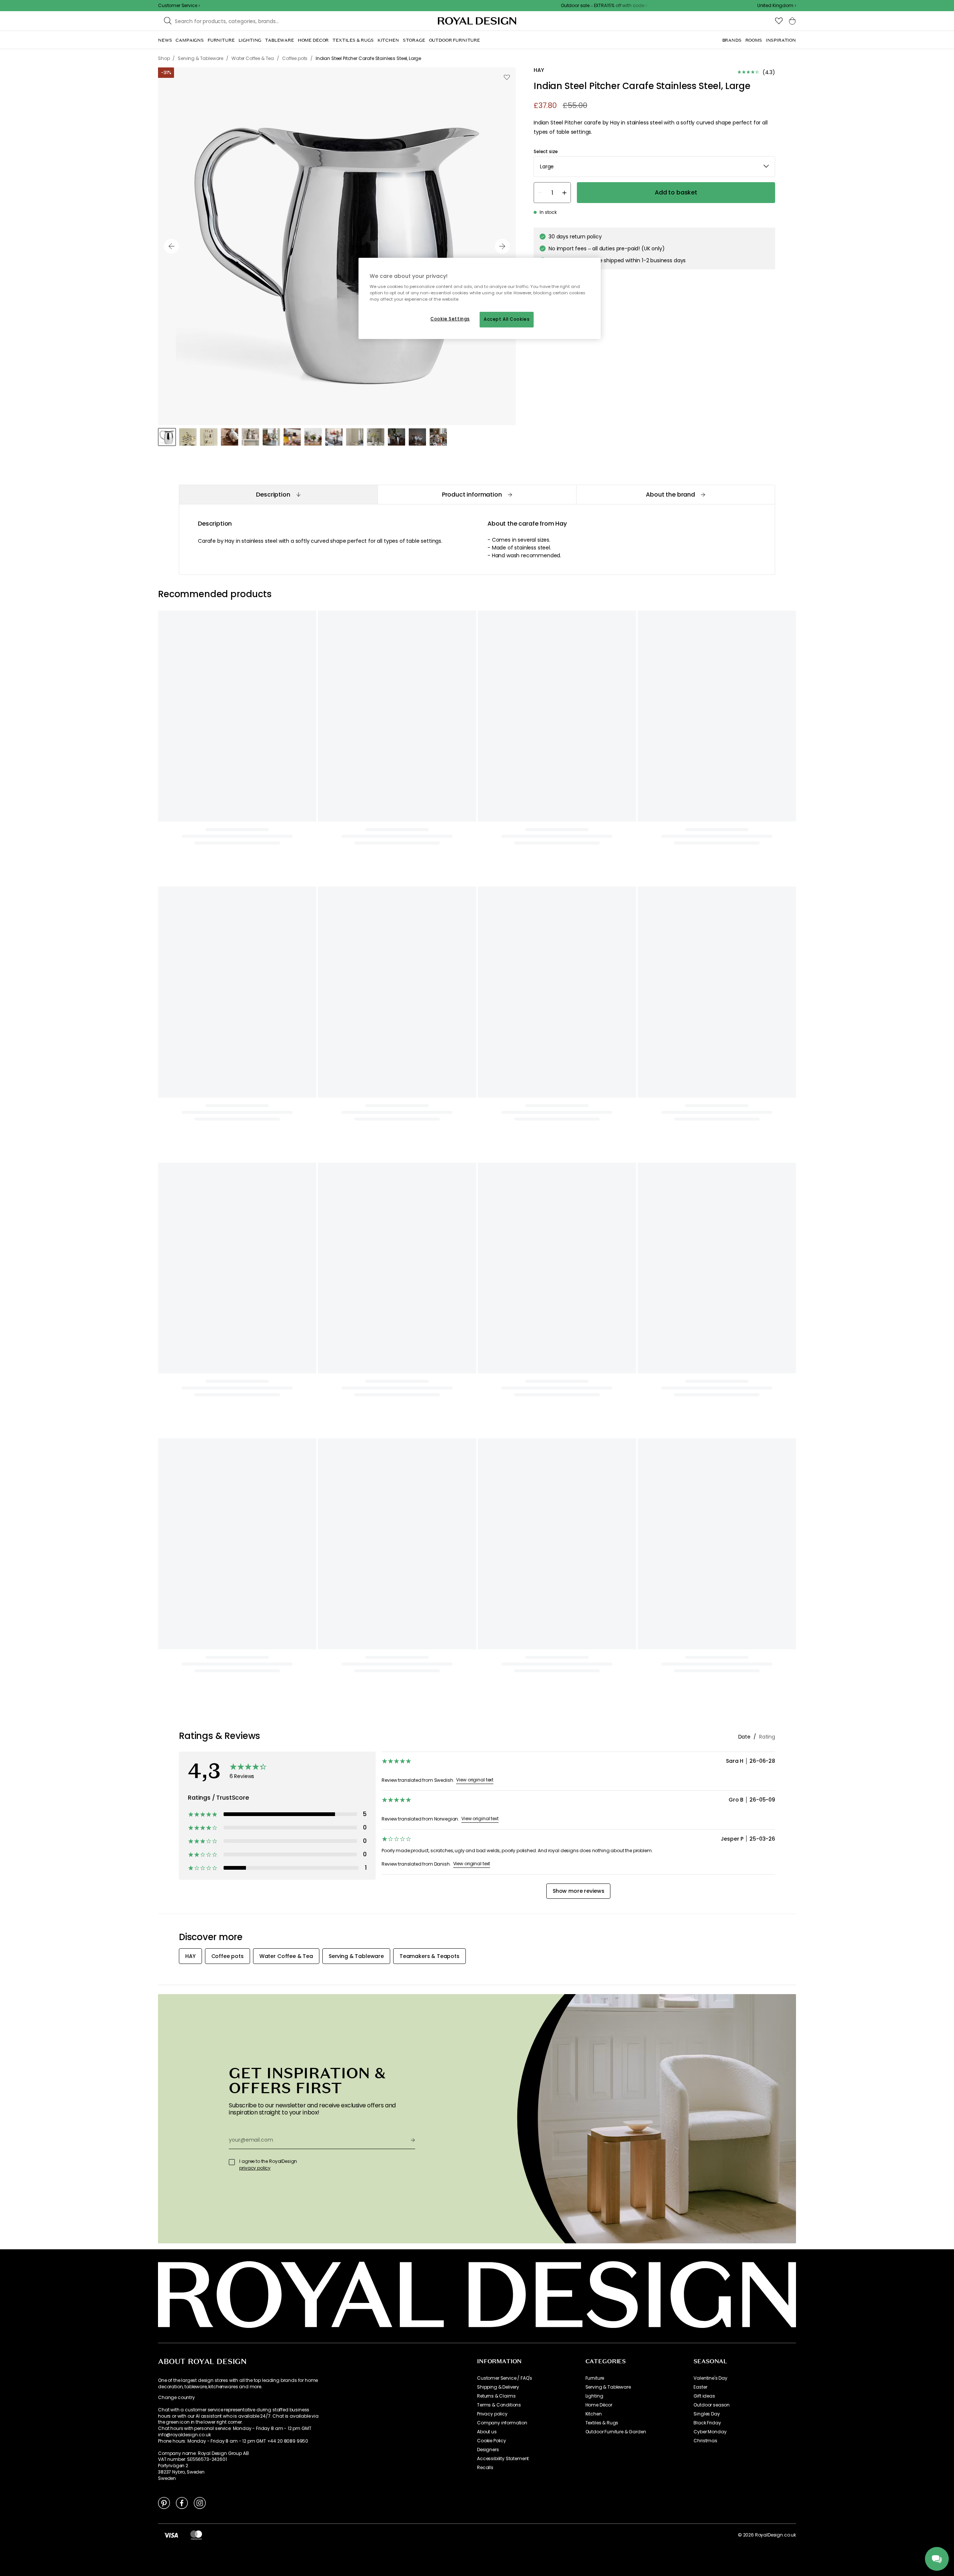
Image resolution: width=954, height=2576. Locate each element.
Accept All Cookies (507, 319)
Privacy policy (492, 2414)
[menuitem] (165, 40)
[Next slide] (502, 246)
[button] (777, 6)
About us (487, 2432)
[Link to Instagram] (200, 2503)
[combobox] (777, 6)
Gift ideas (704, 2396)
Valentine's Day (710, 2378)
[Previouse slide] (171, 246)
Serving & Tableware (608, 2387)
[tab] (278, 495)
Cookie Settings (450, 319)
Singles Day (707, 2414)
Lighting (594, 2396)
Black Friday (707, 2423)
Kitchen (594, 2414)
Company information (502, 2423)
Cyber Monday (710, 2432)
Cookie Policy (492, 2441)
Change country (176, 2398)
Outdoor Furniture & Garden (616, 2432)
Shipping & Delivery (498, 2387)
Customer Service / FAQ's (505, 2378)
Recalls (485, 2468)
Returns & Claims (496, 2396)
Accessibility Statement (503, 2459)
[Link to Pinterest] (164, 2503)
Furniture (595, 2378)
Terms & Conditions (499, 2405)
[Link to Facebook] (182, 2503)
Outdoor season (712, 2405)
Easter (700, 2387)
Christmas (705, 2441)
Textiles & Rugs (602, 2423)
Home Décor (599, 2405)
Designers (488, 2450)
